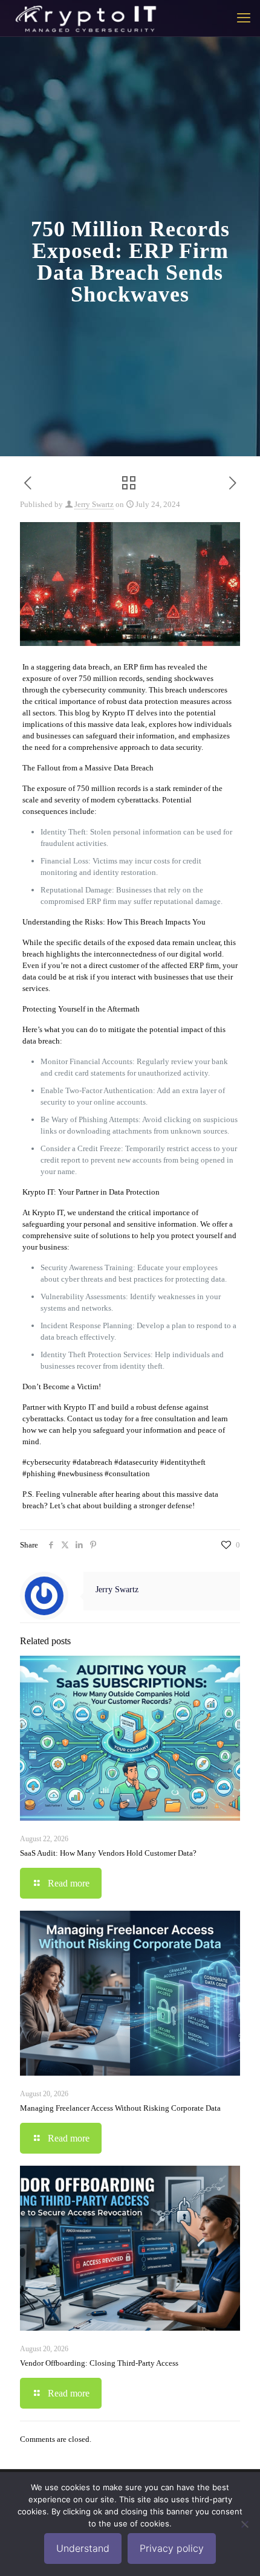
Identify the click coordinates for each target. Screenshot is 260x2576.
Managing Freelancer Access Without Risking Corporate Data (120, 2108)
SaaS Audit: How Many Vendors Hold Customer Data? (108, 1853)
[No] (245, 2524)
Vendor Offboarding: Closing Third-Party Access (99, 2363)
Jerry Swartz (94, 504)
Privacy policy (172, 2548)
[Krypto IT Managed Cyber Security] (85, 18)
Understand (83, 2548)
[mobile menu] (244, 18)
